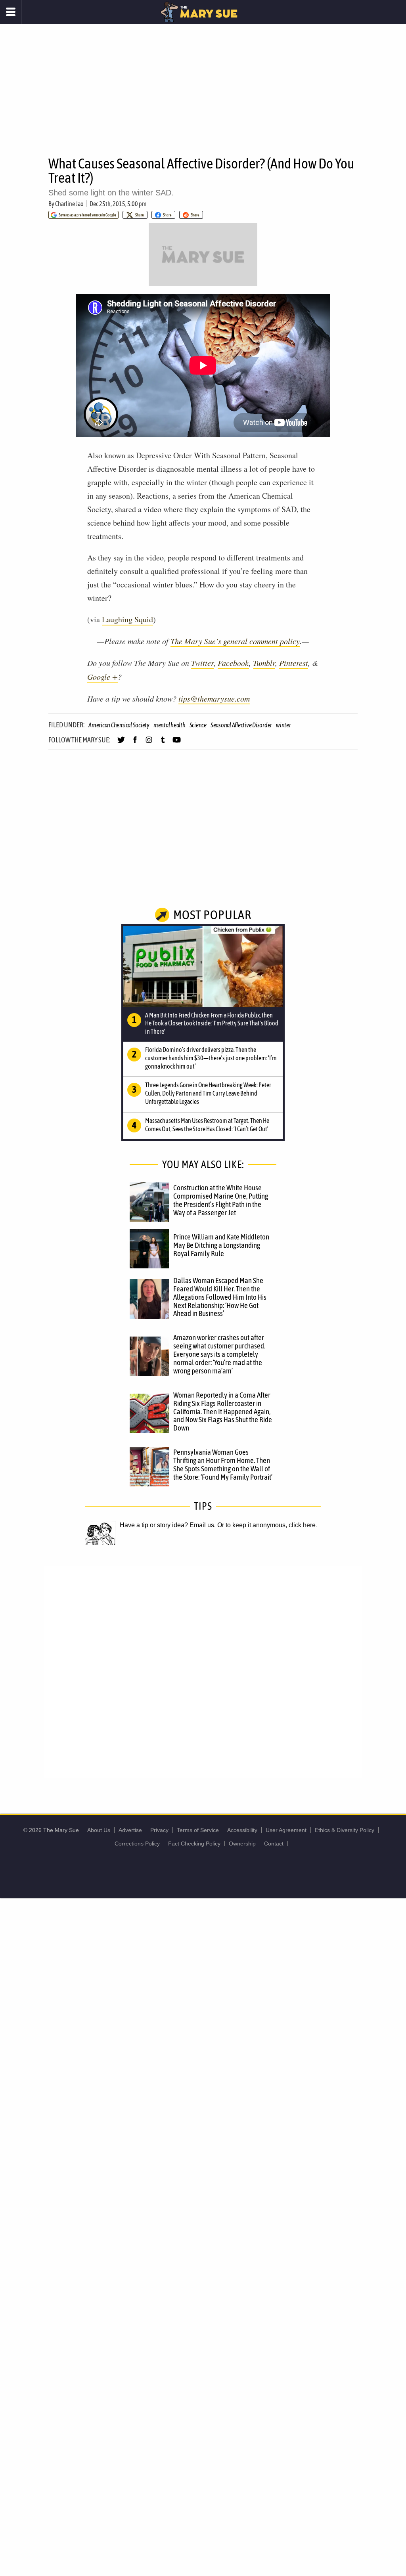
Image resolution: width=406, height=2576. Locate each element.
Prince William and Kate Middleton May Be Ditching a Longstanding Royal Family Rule (221, 1245)
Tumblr (264, 663)
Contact (274, 1844)
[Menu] (11, 12)
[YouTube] (177, 743)
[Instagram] (149, 743)
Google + (102, 677)
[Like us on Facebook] (135, 743)
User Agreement (286, 1830)
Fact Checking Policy (194, 1844)
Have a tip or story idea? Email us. (168, 1525)
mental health (169, 725)
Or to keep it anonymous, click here (266, 1525)
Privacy (159, 1830)
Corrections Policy (137, 1844)
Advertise (130, 1830)
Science (198, 725)
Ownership (242, 1844)
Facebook (233, 663)
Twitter (202, 663)
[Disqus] (203, 1671)
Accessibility (242, 1830)
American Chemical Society (119, 725)
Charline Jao (69, 204)
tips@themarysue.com (214, 698)
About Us (99, 1830)
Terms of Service (198, 1830)
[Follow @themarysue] (121, 743)
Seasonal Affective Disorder (241, 725)
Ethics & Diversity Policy (345, 1830)
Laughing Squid (127, 619)
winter (283, 725)
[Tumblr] (163, 743)
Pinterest (294, 663)
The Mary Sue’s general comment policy (235, 641)
